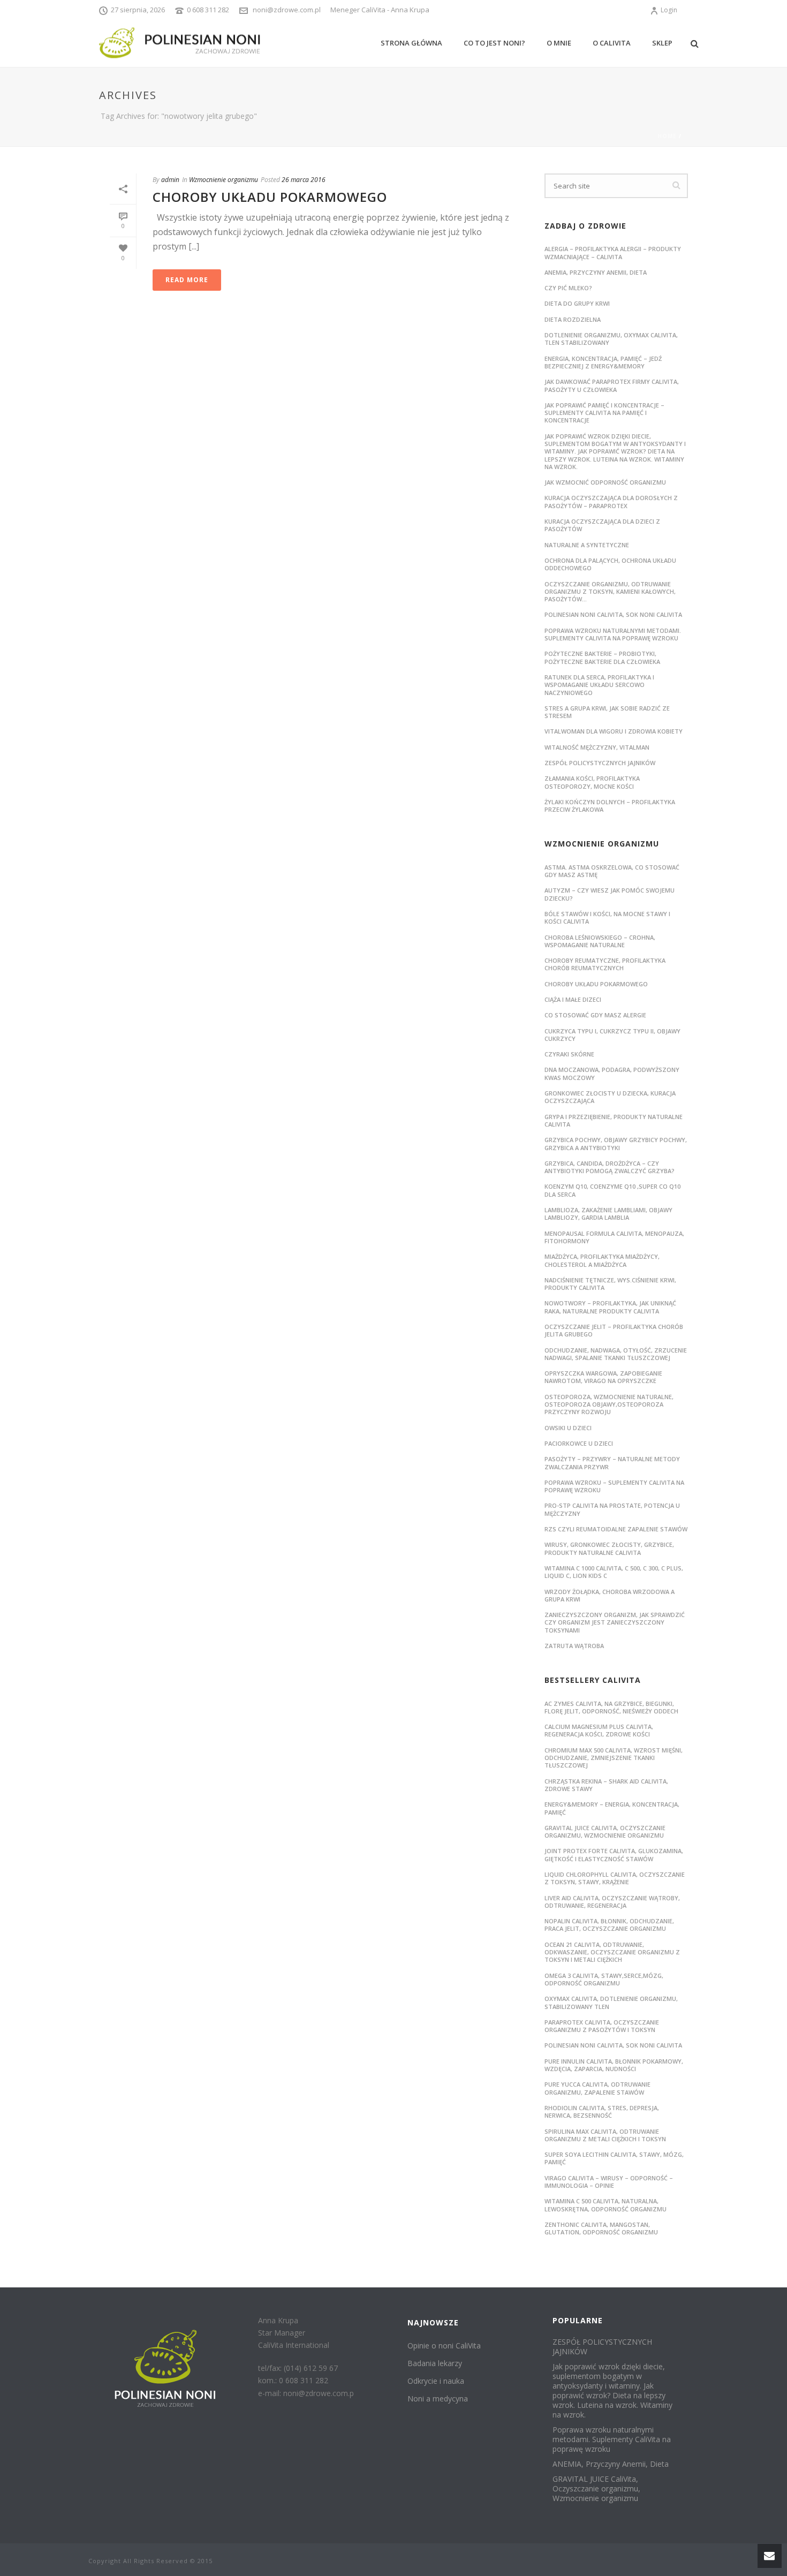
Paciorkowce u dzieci (579, 1443)
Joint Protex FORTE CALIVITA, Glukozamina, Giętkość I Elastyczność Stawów (614, 1854)
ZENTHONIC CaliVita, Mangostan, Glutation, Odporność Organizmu (601, 2228)
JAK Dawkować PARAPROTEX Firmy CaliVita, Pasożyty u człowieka (612, 385)
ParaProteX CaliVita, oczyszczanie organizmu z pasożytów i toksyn (602, 2026)
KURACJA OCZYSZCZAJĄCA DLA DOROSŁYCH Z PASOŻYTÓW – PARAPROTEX (611, 501)
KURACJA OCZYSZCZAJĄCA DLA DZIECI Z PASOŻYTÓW (602, 525)
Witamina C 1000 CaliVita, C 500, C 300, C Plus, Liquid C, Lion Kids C (614, 1572)
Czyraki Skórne (569, 1054)
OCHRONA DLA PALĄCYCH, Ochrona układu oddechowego (610, 564)
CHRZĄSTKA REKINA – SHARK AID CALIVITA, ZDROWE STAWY (606, 1785)
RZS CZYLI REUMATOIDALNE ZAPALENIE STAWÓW (616, 1529)
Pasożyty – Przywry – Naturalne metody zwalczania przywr (612, 1463)
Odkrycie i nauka (436, 2381)
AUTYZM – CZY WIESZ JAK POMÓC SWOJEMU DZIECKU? (610, 894)
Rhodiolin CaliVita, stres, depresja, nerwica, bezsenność (602, 2112)
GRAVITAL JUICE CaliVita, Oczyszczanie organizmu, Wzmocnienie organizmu (605, 1831)
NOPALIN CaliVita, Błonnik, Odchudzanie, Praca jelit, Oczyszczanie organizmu (609, 1925)
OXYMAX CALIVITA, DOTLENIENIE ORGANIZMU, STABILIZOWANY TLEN (611, 2002)
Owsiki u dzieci (568, 1428)
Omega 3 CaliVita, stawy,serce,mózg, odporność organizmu (604, 1979)
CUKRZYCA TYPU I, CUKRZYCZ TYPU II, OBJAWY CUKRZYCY (612, 1035)
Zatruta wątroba (574, 1646)
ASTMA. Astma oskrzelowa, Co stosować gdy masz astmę (612, 871)
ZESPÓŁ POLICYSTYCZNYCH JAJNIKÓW (600, 763)
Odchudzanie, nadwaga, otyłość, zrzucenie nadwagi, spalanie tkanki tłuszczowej (616, 1354)
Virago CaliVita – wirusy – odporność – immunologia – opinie (609, 2182)
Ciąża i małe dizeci (573, 999)
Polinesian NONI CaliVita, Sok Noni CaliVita (613, 614)
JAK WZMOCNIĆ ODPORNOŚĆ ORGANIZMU (605, 482)
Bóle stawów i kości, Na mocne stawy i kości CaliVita (607, 917)
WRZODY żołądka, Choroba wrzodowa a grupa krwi (610, 1595)
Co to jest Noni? (494, 43)
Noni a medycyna (438, 2399)
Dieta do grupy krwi (577, 303)
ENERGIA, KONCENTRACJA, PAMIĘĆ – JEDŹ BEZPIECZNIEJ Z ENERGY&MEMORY (603, 362)
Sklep (662, 43)
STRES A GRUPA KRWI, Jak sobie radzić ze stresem (607, 712)
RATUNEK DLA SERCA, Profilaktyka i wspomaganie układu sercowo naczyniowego (599, 685)
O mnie (559, 43)
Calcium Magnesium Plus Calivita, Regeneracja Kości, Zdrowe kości (599, 1730)
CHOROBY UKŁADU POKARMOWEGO (270, 197)
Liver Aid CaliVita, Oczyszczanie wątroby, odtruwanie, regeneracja (612, 1902)
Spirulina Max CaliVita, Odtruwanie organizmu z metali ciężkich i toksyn (605, 2135)
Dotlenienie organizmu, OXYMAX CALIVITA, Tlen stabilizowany (611, 339)
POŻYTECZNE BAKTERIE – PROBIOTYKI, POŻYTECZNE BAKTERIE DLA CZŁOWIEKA (602, 657)
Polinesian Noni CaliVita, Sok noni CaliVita (613, 2045)
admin (170, 180)
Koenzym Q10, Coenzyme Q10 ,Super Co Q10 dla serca (612, 1190)
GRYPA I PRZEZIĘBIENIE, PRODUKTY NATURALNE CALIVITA (614, 1120)
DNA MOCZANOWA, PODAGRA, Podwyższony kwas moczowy (612, 1073)
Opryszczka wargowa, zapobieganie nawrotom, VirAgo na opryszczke (603, 1377)
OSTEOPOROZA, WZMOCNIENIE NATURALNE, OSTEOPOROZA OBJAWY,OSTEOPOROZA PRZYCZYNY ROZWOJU (609, 1404)
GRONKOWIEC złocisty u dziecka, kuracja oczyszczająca (610, 1097)
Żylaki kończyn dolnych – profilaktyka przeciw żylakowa (610, 806)
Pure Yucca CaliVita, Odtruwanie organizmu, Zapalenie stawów (597, 2088)
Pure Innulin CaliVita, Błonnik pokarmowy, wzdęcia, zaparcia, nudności (614, 2065)
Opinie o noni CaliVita (444, 2345)
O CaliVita (612, 43)
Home (667, 136)
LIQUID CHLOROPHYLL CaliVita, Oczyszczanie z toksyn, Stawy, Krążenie (615, 1878)
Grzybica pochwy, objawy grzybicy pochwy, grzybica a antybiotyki (616, 1143)
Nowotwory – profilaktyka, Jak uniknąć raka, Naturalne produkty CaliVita (610, 1307)
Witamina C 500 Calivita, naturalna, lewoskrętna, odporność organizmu (606, 2205)
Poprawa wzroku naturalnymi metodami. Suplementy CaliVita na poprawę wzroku (613, 634)
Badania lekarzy (435, 2363)
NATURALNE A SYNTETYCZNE (587, 545)
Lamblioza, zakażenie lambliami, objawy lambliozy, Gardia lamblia (608, 1214)
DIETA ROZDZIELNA (573, 319)
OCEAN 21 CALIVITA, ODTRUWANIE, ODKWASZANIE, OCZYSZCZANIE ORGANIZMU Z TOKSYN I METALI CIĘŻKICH (612, 1952)
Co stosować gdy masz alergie (595, 1015)
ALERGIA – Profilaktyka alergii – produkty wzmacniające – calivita (613, 252)
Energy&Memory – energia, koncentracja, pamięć (612, 1808)
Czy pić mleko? (568, 288)
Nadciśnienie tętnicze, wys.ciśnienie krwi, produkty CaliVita (610, 1284)
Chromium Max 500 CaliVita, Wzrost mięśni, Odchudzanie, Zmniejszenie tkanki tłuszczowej (614, 1758)
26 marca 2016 (304, 180)
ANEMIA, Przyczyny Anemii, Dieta (596, 272)
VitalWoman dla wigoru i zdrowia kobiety (614, 731)
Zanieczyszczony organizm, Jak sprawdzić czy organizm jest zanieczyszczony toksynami (615, 1622)
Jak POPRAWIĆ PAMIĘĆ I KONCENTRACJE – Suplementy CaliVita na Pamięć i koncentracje (604, 413)
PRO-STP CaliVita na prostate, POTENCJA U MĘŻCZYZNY (612, 1509)
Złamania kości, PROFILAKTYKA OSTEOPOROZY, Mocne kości (592, 782)
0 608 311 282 (208, 10)
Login (669, 10)
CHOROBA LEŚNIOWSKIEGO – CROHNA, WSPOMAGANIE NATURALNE (600, 941)
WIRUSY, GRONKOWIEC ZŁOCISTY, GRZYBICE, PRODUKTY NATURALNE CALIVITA (609, 1548)
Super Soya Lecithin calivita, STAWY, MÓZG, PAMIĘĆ (614, 2158)
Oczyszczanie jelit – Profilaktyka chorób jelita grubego (614, 1330)
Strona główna (411, 43)
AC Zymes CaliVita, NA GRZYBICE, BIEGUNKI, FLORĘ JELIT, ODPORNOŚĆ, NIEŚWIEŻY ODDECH (611, 1707)
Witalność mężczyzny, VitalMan (597, 747)
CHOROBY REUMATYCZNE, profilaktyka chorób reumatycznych (605, 964)
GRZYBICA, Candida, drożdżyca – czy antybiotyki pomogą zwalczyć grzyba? (610, 1167)
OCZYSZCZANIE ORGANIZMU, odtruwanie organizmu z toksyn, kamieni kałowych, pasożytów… (610, 592)
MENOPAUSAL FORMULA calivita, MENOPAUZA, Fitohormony (614, 1237)
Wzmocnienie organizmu (224, 180)
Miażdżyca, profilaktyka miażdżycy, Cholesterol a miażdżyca (602, 1260)
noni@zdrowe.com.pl (287, 10)
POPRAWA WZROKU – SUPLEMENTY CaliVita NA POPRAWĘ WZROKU (614, 1486)
